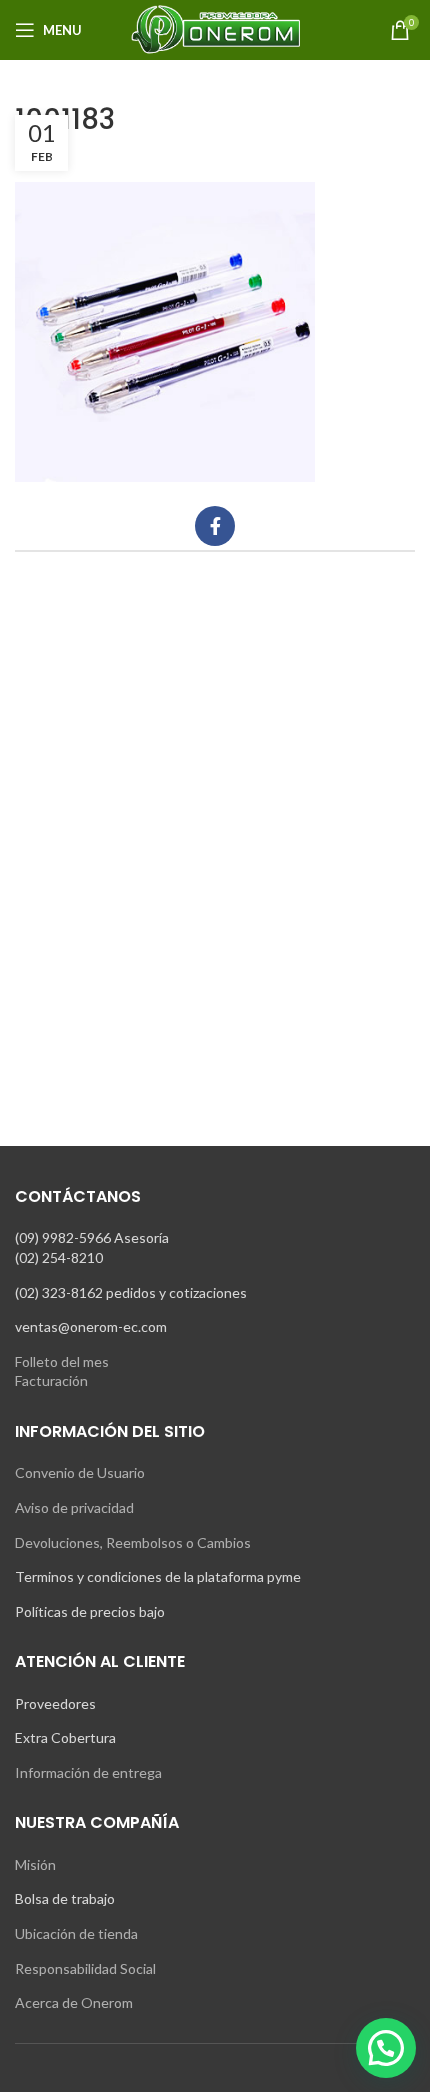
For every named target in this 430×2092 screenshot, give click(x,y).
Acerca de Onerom (74, 2002)
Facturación (51, 1380)
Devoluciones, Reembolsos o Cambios (133, 1542)
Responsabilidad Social (85, 1968)
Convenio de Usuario (80, 1472)
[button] (386, 2048)
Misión (35, 1864)
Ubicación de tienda (76, 1933)
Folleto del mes (62, 1361)
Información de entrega (88, 1772)
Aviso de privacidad (74, 1507)
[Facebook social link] (215, 526)
